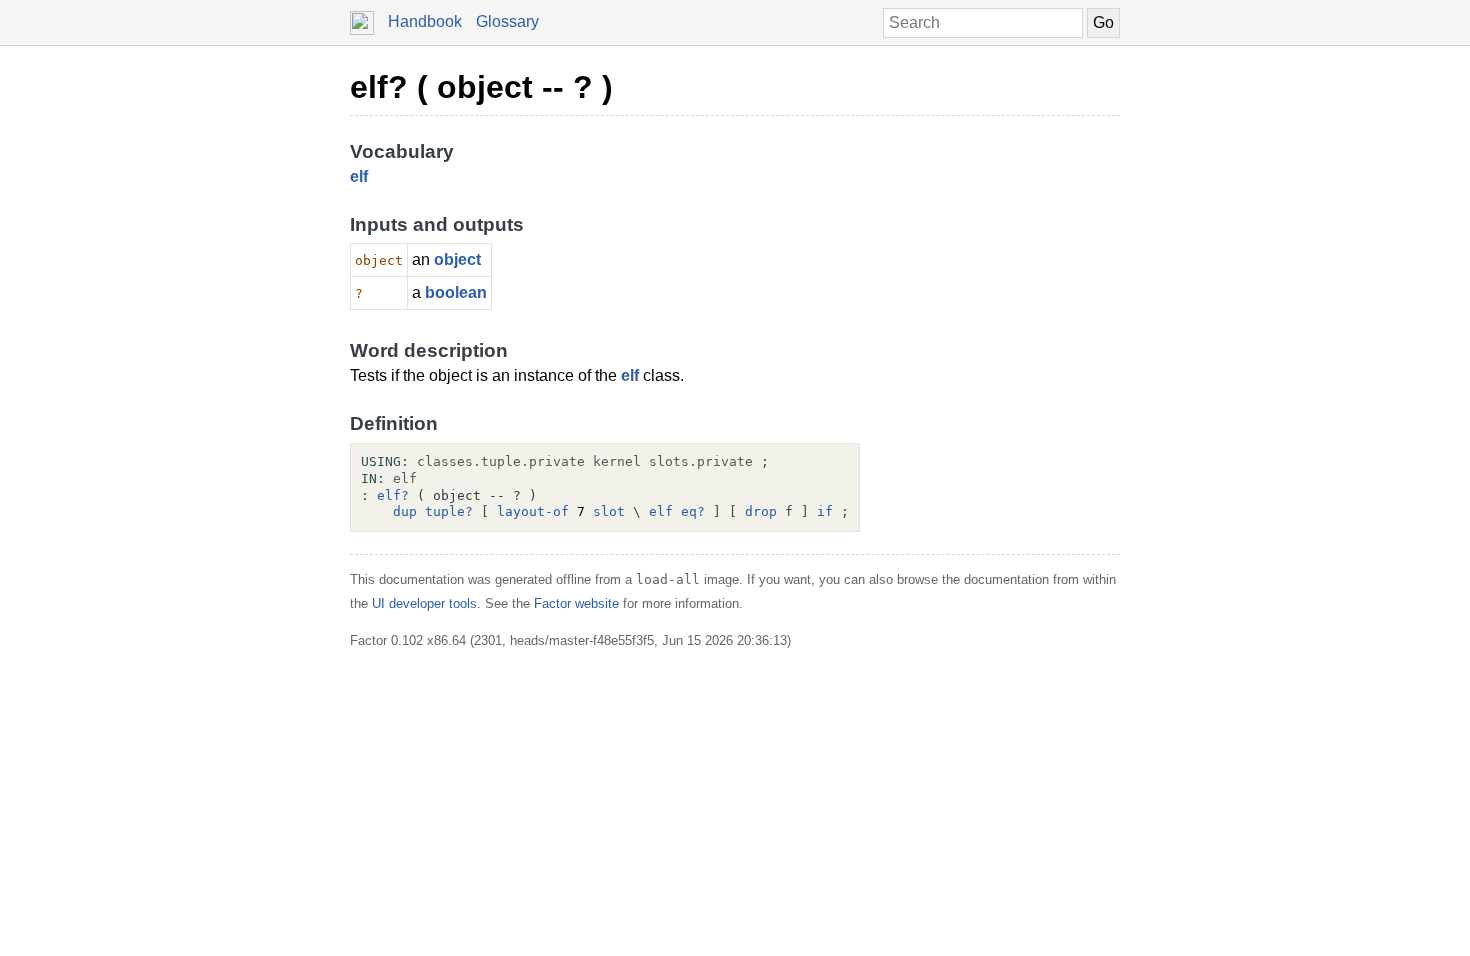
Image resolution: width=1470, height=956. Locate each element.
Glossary (507, 21)
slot (609, 511)
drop (761, 511)
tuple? (449, 511)
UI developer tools (424, 603)
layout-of (533, 511)
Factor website (576, 603)
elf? (393, 495)
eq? (693, 511)
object (457, 259)
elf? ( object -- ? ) (481, 87)
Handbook (425, 21)
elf (359, 176)
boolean (456, 292)
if (825, 511)
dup (405, 511)
